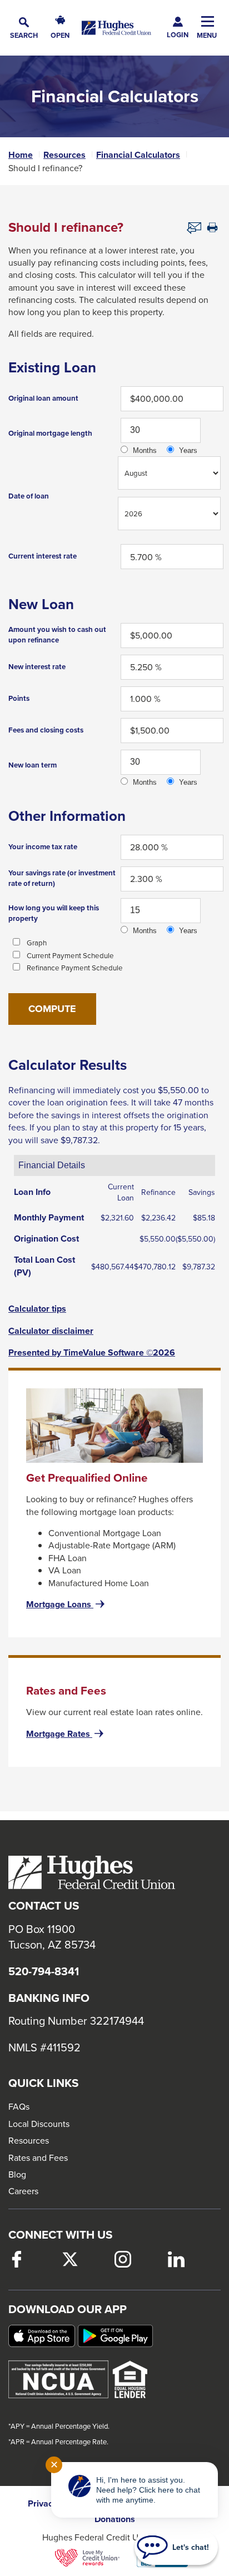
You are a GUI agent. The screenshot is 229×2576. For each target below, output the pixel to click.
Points (19, 698)
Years (188, 450)
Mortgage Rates (66, 1734)
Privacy (43, 2504)
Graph (37, 943)
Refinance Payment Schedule (75, 968)
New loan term (33, 765)
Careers (23, 2191)
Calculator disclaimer (51, 1331)
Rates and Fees (38, 2158)
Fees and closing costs (46, 730)
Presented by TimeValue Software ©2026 (92, 1353)
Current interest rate (43, 556)
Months (145, 450)
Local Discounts (39, 2124)
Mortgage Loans (66, 1605)
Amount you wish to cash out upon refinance (57, 635)
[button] (24, 28)
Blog (17, 2174)
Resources (64, 155)
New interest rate (37, 667)
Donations (115, 2519)
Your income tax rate (43, 847)
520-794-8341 (44, 1971)
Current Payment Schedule (70, 955)
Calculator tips (37, 1309)
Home (21, 155)
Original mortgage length (50, 433)
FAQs (19, 2106)
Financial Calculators (138, 155)
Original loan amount (43, 398)
